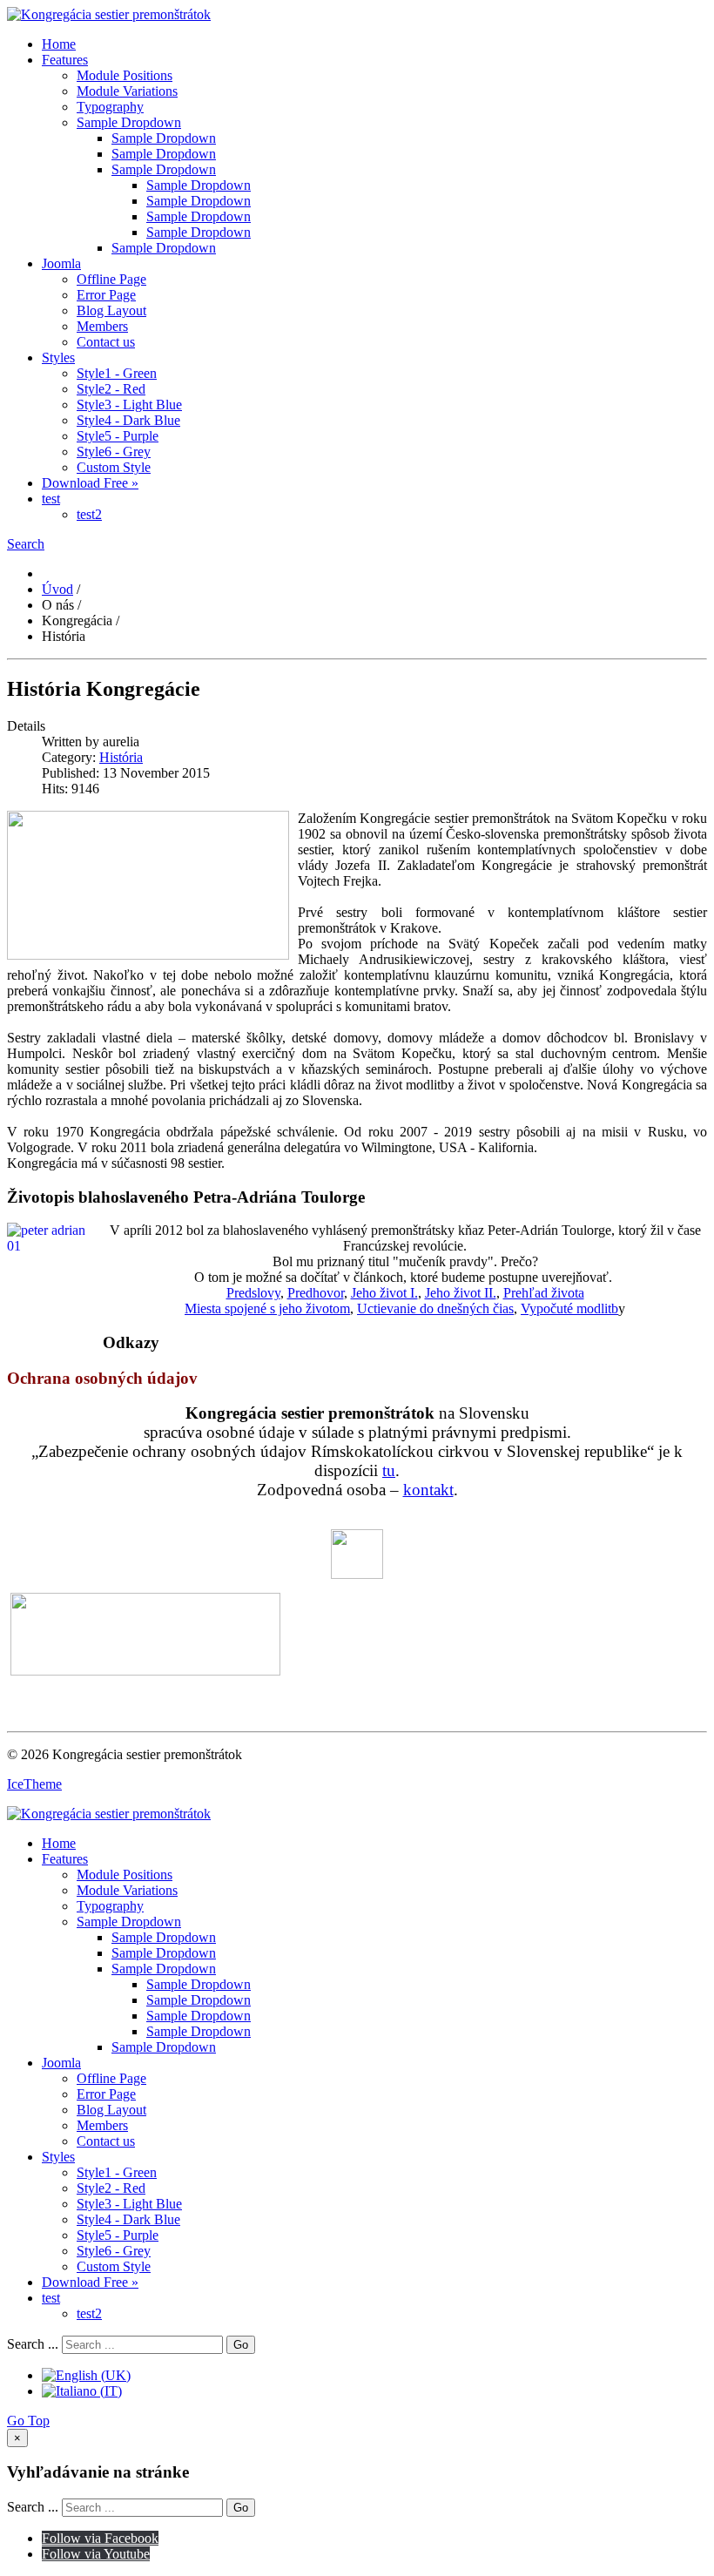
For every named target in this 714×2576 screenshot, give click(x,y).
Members (102, 326)
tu (389, 1470)
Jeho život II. (461, 1293)
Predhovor (316, 1293)
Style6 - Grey (114, 452)
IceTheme (34, 1784)
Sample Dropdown (129, 122)
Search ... (33, 2344)
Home (59, 44)
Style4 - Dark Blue (128, 420)
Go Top (28, 2421)
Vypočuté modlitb (569, 1308)
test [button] (51, 499)
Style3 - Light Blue (129, 405)
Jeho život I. (384, 1293)
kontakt (428, 1490)
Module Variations (127, 91)
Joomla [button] (61, 263)
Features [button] (65, 60)
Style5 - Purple (118, 436)
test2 (89, 514)
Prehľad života (544, 1293)
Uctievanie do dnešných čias (435, 1308)
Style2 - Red (111, 389)
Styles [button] (58, 357)
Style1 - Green (117, 373)
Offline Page (111, 279)
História (121, 757)
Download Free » (90, 483)
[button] (26, 544)
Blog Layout (111, 310)
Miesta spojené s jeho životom (267, 1308)
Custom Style (114, 467)
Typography (110, 107)
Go (241, 2345)
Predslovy (253, 1293)
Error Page (106, 295)
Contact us (106, 342)
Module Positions (125, 75)
